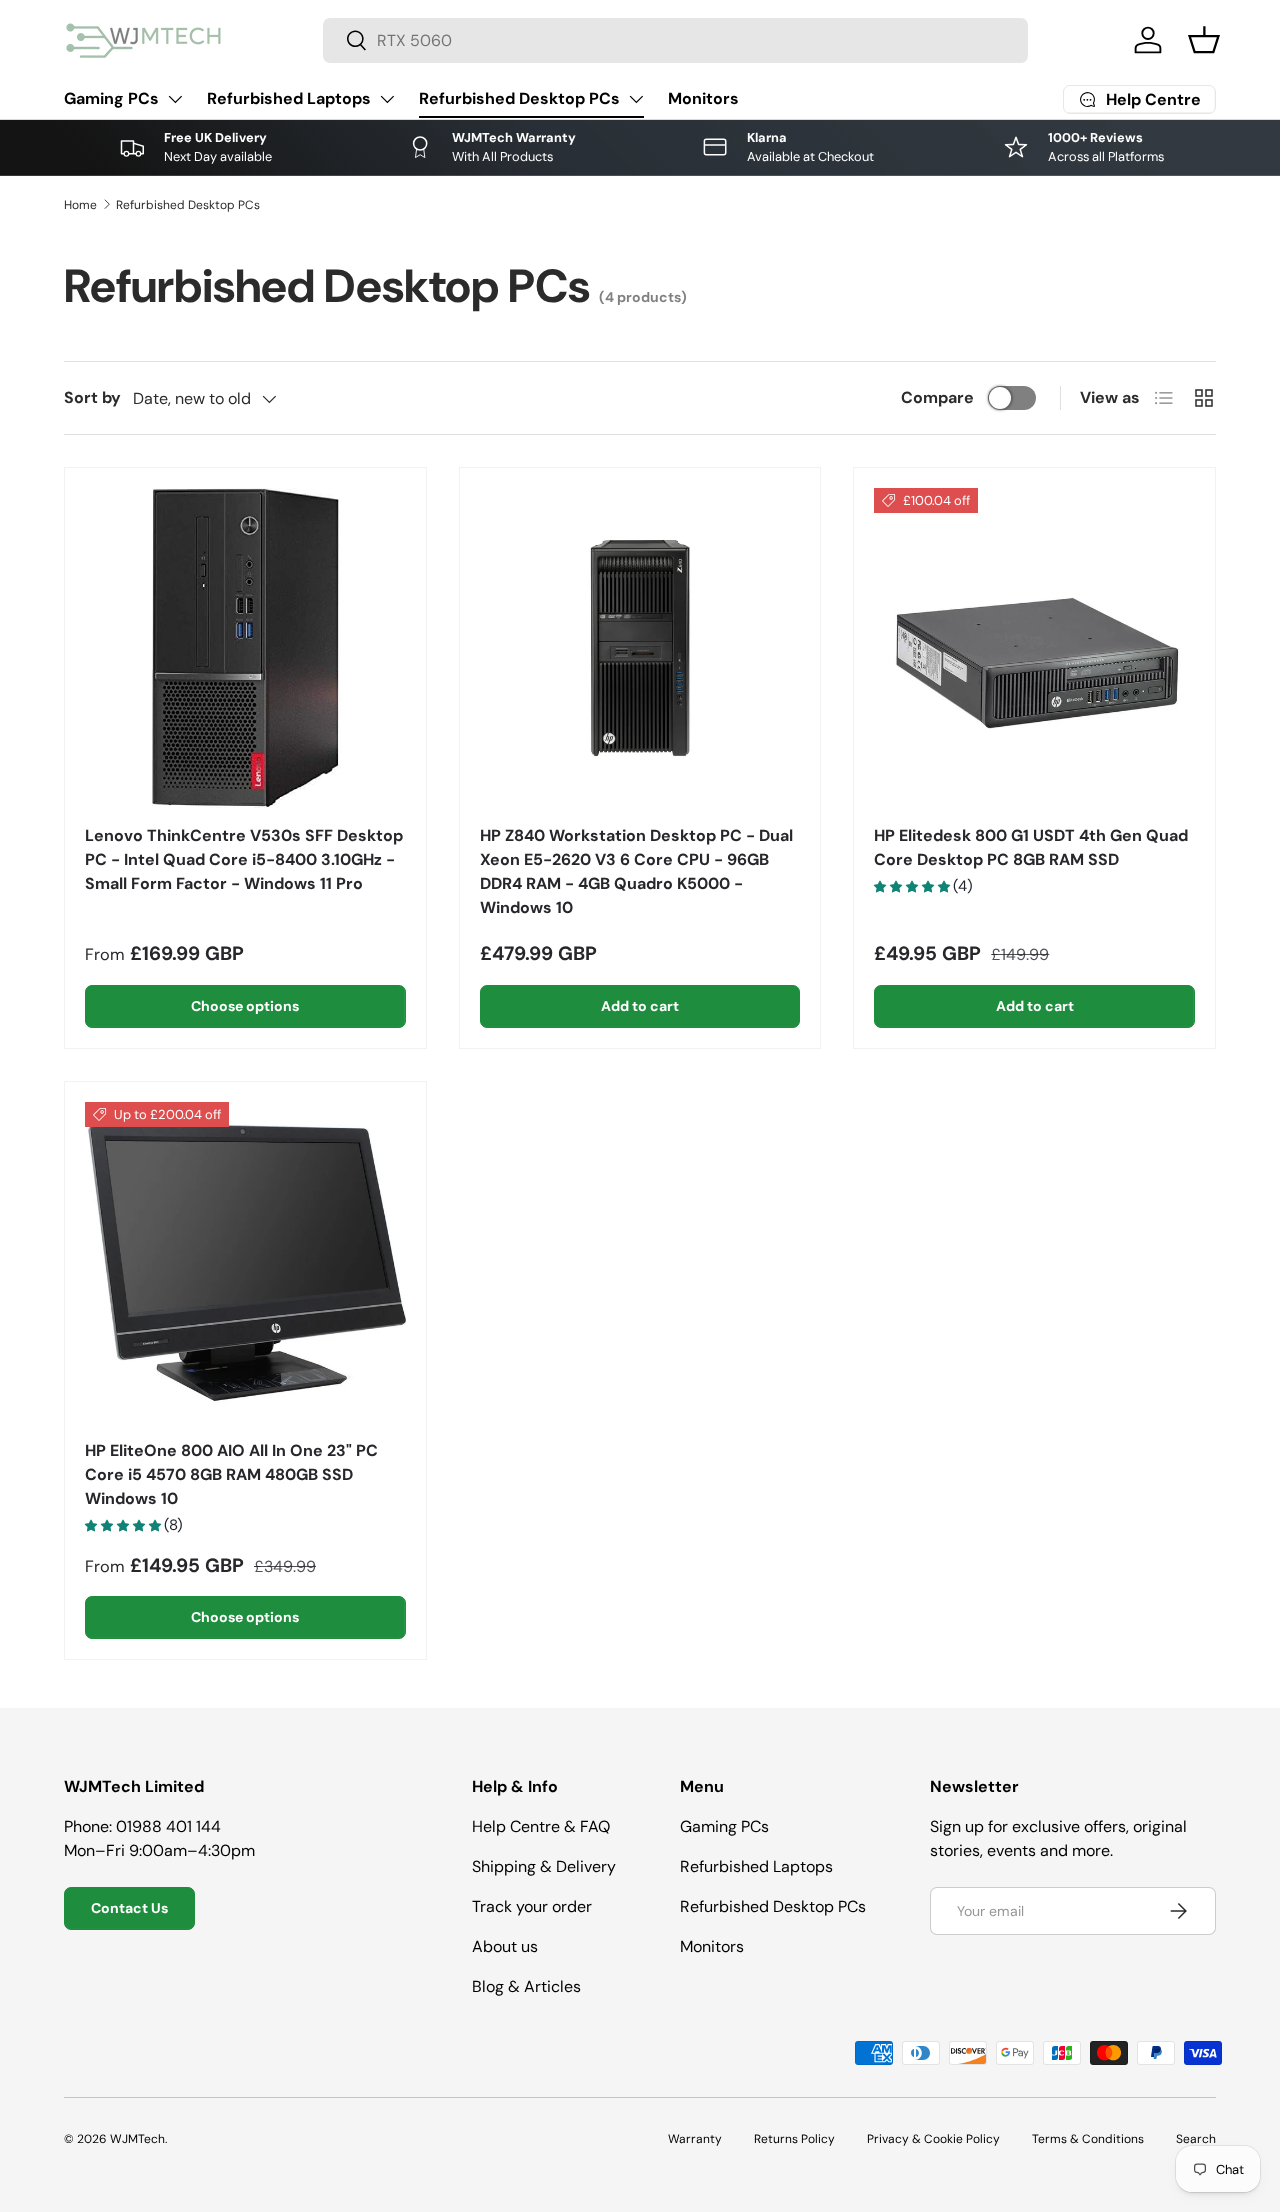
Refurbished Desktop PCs (519, 98)
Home (80, 205)
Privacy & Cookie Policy (933, 2139)
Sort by (92, 397)
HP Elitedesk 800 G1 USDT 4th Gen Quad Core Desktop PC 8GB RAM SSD (1031, 847)
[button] (1204, 40)
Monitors (703, 98)
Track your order (532, 1906)
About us (505, 1946)
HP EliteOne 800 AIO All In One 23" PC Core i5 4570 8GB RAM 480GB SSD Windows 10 (231, 1474)
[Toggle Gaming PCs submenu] (175, 99)
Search (1196, 2139)
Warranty (695, 2139)
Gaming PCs (111, 98)
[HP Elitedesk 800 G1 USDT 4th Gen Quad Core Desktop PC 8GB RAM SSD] (1034, 648)
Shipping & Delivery (544, 1866)
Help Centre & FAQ (541, 1826)
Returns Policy (794, 2139)
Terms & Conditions (1088, 2139)
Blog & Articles (526, 1986)
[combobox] (675, 40)
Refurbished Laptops (289, 98)
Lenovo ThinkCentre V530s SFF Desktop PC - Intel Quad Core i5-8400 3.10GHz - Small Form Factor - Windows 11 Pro (244, 859)
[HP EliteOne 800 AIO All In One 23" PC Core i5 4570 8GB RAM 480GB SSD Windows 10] (245, 1262)
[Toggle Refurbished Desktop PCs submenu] (636, 99)
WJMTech (137, 2139)
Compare (937, 397)
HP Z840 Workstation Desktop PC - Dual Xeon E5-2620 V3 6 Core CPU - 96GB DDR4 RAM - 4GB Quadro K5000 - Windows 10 (636, 871)
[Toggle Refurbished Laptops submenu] (387, 99)
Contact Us (129, 1908)
